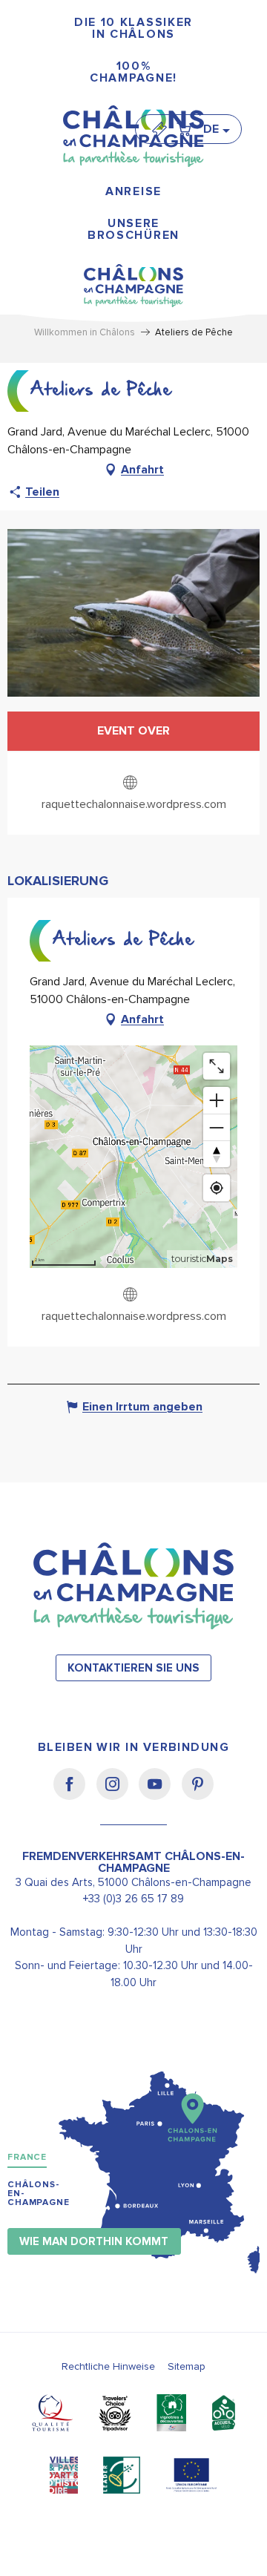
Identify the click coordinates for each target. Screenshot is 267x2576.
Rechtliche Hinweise (108, 2366)
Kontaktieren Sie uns (133, 1668)
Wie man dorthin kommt (94, 2242)
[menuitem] (133, 29)
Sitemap (187, 2366)
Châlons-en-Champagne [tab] (39, 2194)
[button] (216, 129)
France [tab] (27, 2157)
